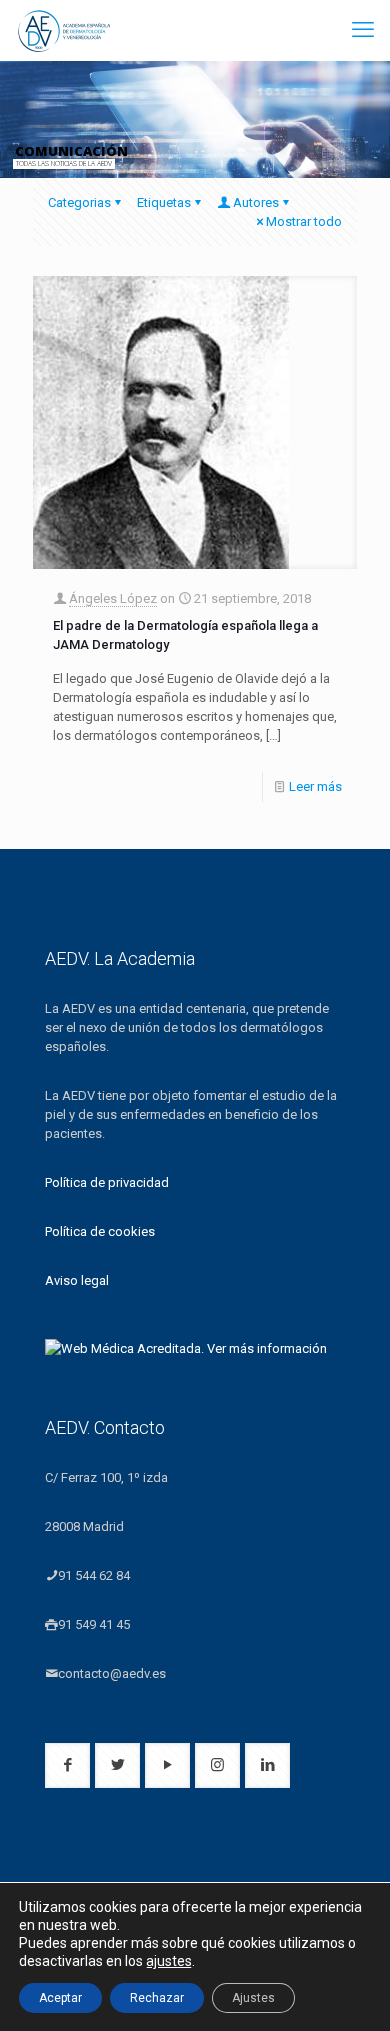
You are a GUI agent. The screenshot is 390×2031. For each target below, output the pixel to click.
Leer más (315, 786)
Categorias (79, 202)
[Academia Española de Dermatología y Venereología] (65, 30)
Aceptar (60, 1998)
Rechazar (157, 1998)
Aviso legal (77, 1280)
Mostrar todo (304, 221)
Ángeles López (113, 598)
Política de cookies (100, 1231)
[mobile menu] (363, 30)
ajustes (169, 1961)
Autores (256, 202)
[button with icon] (67, 1765)
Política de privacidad (107, 1182)
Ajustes (253, 1998)
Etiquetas (164, 202)
